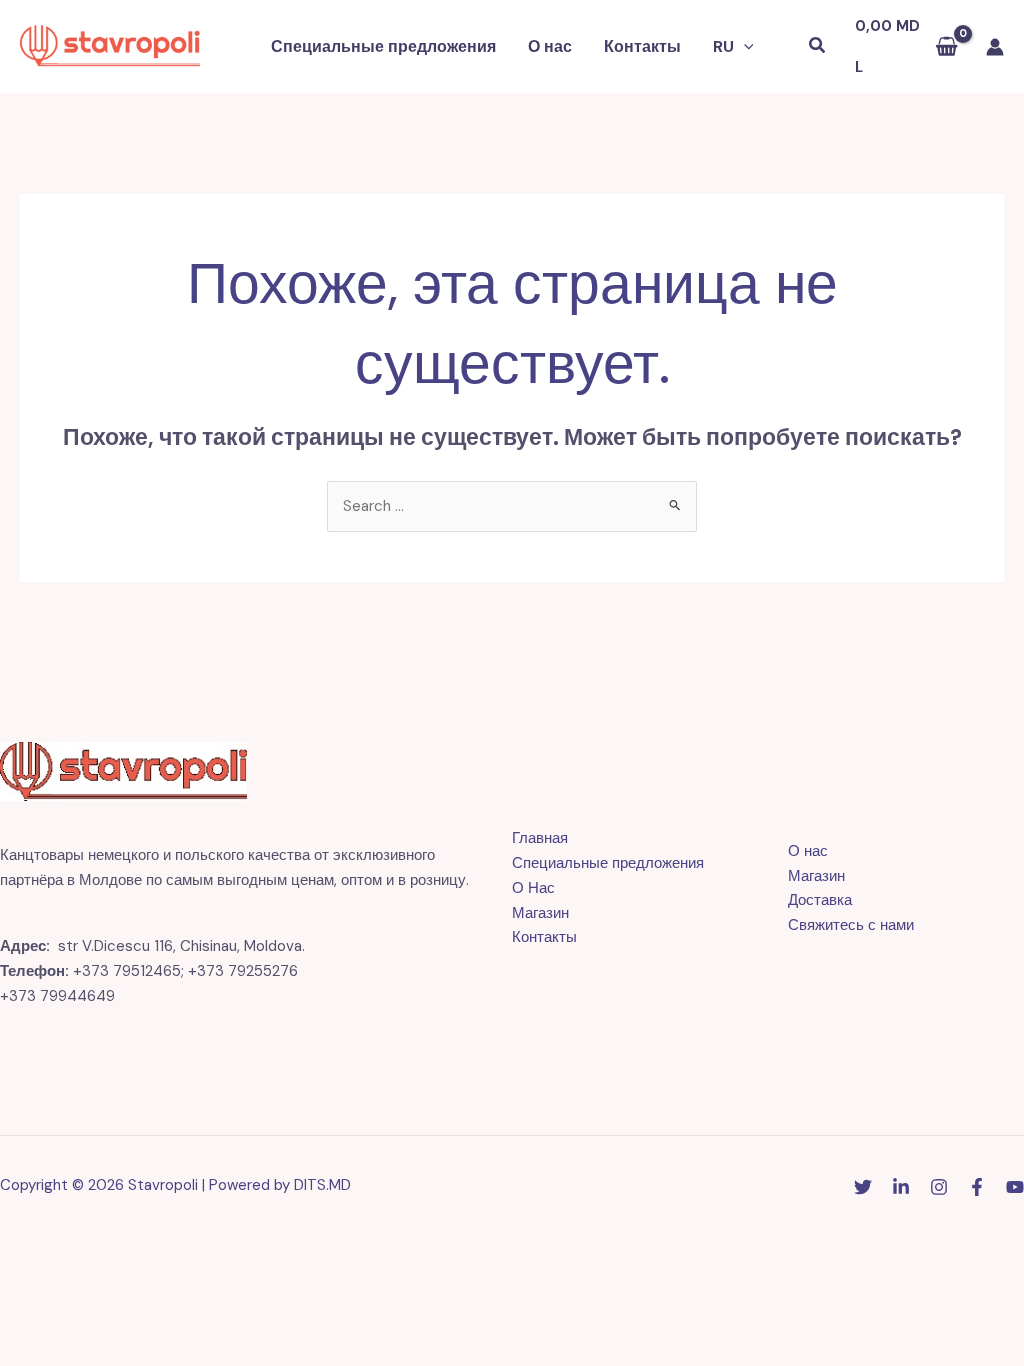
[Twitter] (863, 1187)
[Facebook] (977, 1187)
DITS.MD (322, 1185)
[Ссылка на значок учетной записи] (995, 47)
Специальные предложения (383, 46)
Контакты (642, 46)
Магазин (540, 913)
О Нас (533, 888)
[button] (744, 47)
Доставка (820, 900)
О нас (550, 46)
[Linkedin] (901, 1187)
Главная (540, 838)
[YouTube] (1015, 1187)
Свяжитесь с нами (851, 925)
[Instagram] (939, 1187)
